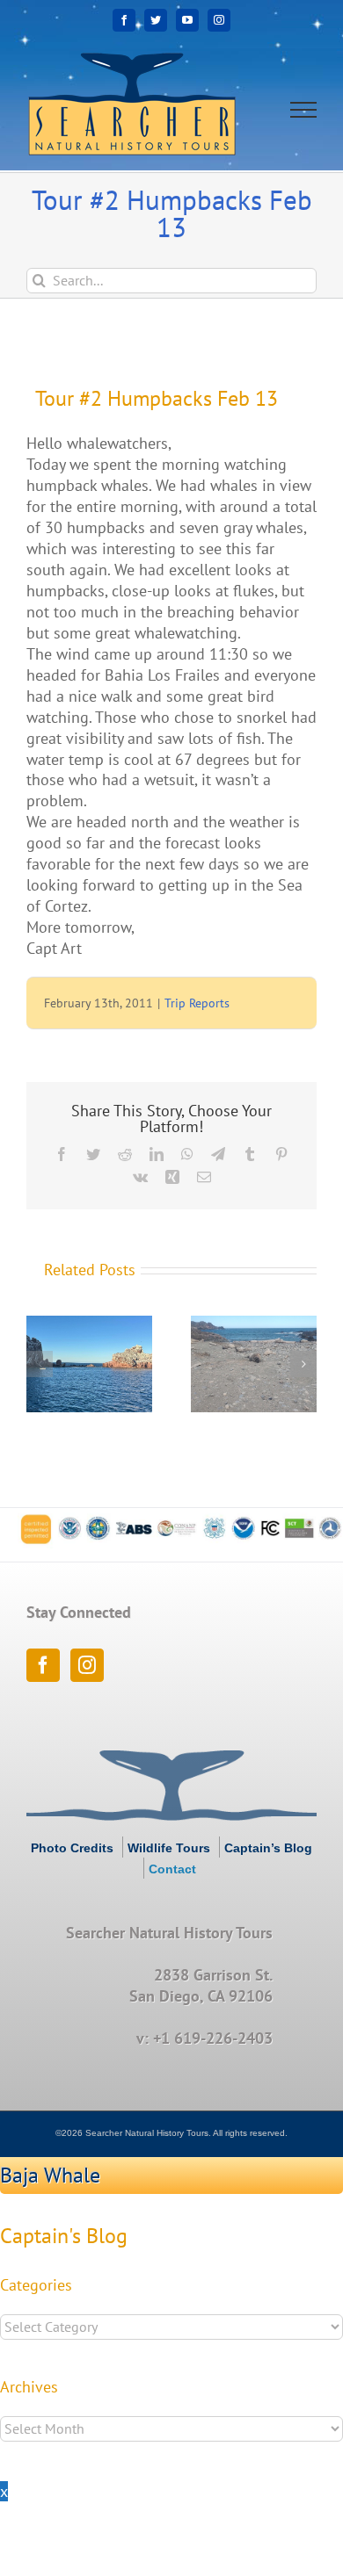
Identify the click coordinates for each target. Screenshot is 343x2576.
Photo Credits (72, 1848)
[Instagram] (87, 1665)
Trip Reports (197, 1003)
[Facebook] (43, 1665)
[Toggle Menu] (304, 110)
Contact (172, 1869)
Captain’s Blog (268, 1848)
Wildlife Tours (169, 1848)
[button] (40, 1364)
